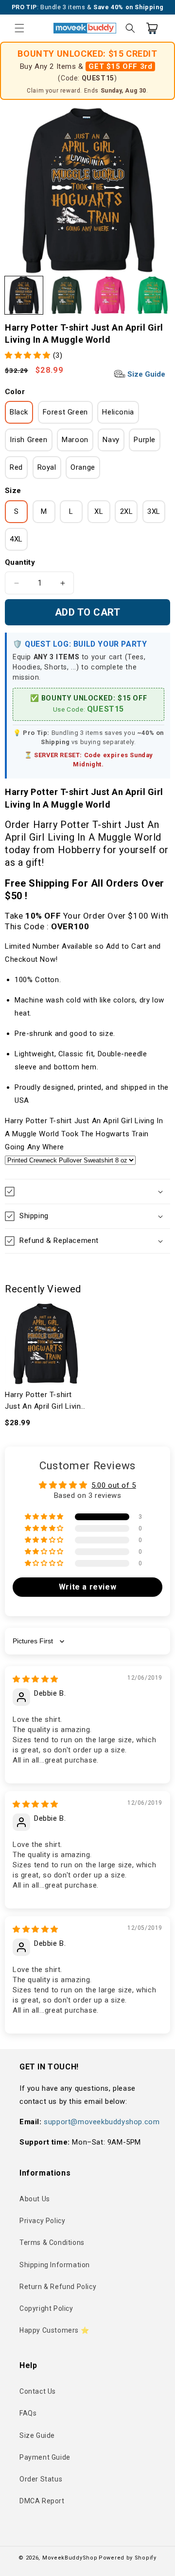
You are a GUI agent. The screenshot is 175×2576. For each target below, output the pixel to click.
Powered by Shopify (128, 2558)
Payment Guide (45, 2457)
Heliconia (118, 412)
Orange (83, 467)
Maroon (75, 440)
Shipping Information (55, 2265)
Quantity (20, 562)
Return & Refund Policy (58, 2287)
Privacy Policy (42, 2221)
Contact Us (38, 2391)
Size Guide (145, 374)
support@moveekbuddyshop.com (102, 2122)
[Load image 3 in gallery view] (109, 295)
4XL (16, 539)
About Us (35, 2199)
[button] (19, 28)
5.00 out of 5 (114, 1485)
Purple (145, 440)
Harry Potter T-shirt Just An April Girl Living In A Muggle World (45, 1401)
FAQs (28, 2413)
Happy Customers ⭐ (54, 2330)
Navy (111, 440)
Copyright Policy (46, 2308)
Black (19, 412)
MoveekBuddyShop (70, 2558)
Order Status (41, 2479)
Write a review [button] (87, 1587)
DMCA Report (42, 2501)
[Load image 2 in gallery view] (67, 295)
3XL (154, 511)
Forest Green (65, 412)
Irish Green (29, 440)
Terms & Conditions (52, 2242)
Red (16, 467)
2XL (127, 511)
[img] (35, 1679)
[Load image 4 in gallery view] (153, 295)
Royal (47, 467)
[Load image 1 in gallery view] (24, 295)
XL (99, 511)
